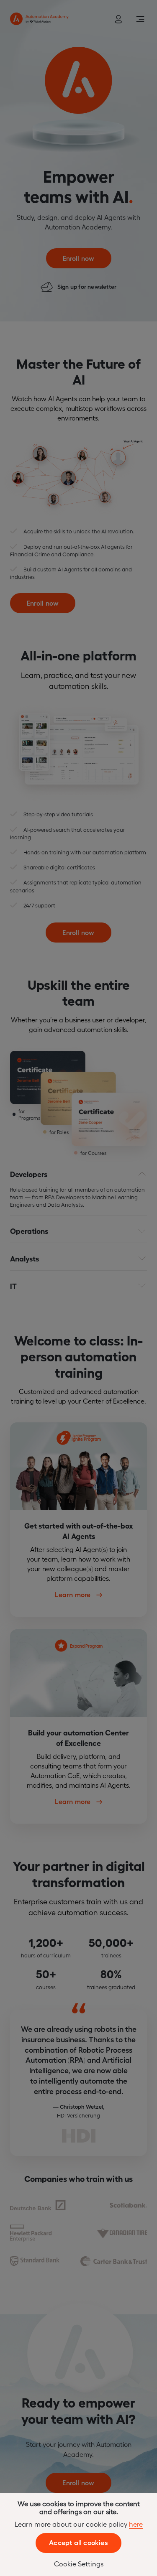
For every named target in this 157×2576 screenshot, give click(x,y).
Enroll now (79, 258)
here (136, 2524)
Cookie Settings (79, 2563)
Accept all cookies (78, 2542)
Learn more (73, 1594)
